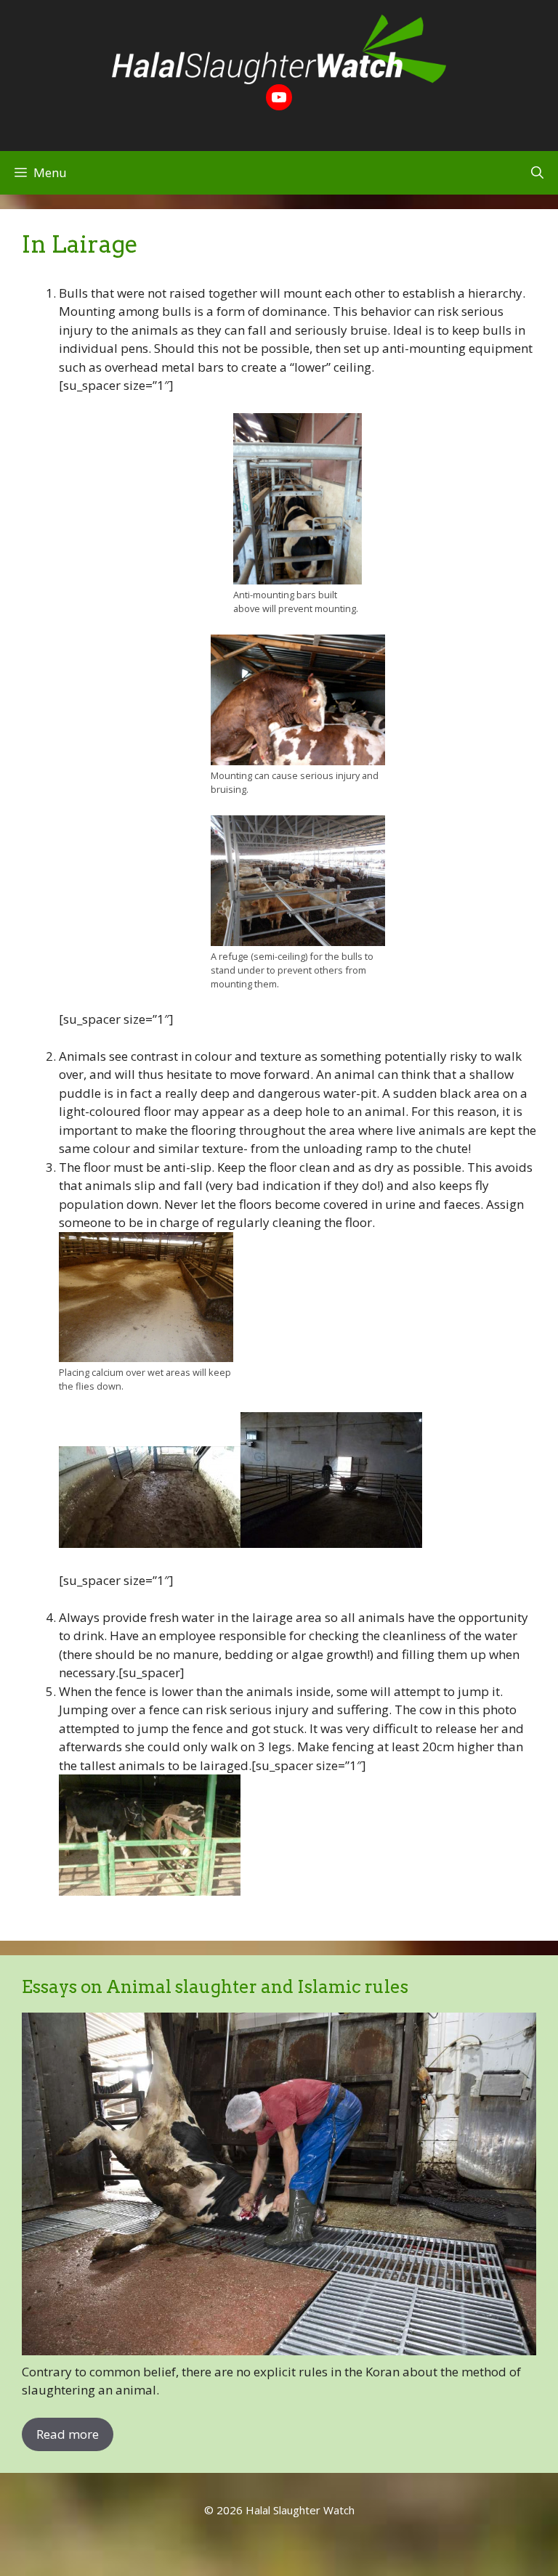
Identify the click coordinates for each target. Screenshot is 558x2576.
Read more (68, 2434)
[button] (537, 173)
